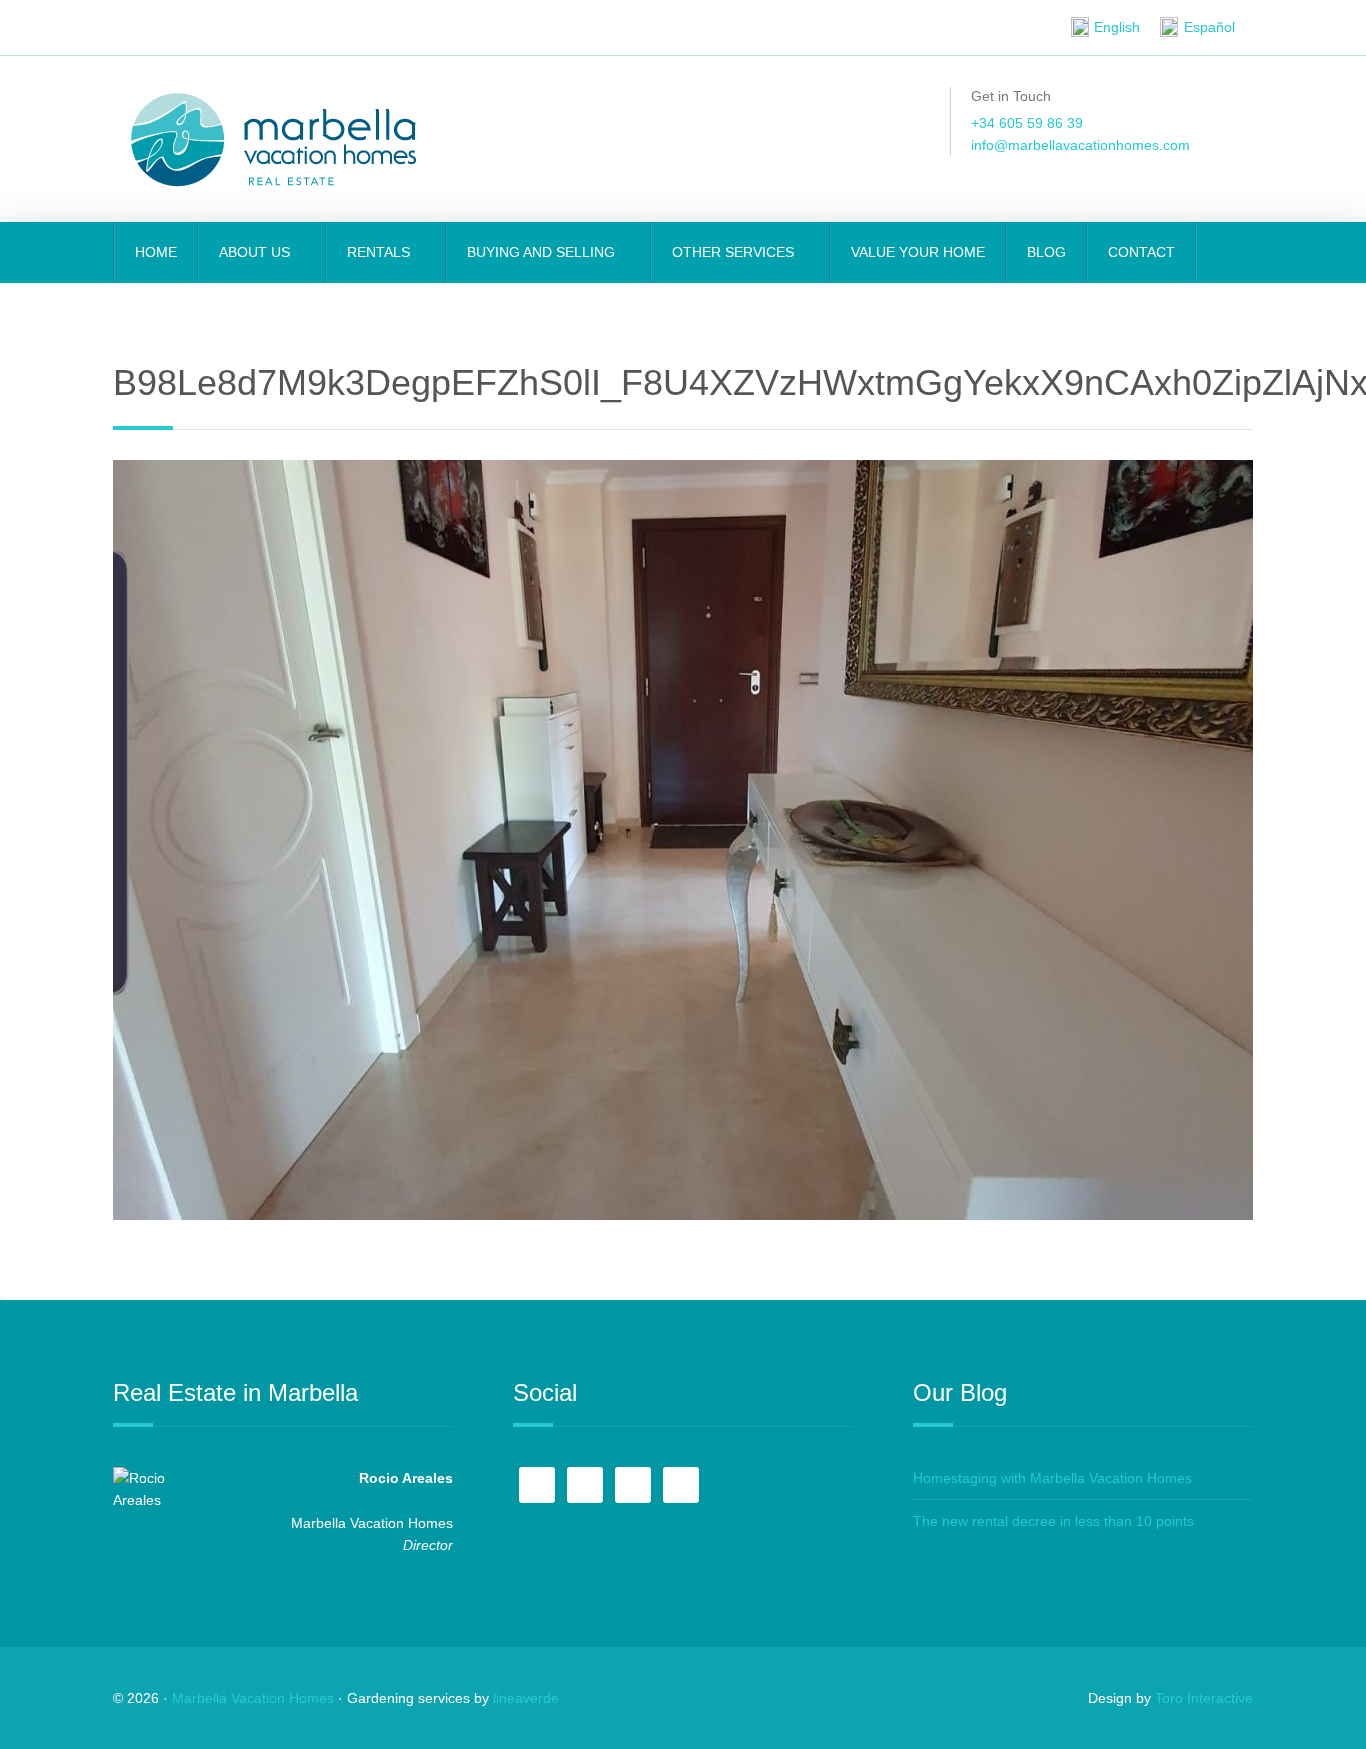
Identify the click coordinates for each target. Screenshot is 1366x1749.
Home (156, 252)
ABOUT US (256, 252)
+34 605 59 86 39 (1027, 123)
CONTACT (1141, 252)
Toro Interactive (1204, 1698)
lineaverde (526, 1698)
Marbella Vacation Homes (253, 1698)
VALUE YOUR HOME (918, 252)
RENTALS (380, 252)
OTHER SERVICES (735, 252)
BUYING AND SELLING (543, 252)
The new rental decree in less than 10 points (1053, 1521)
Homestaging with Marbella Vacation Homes (1052, 1478)
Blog (1046, 252)
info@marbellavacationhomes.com (1080, 145)
